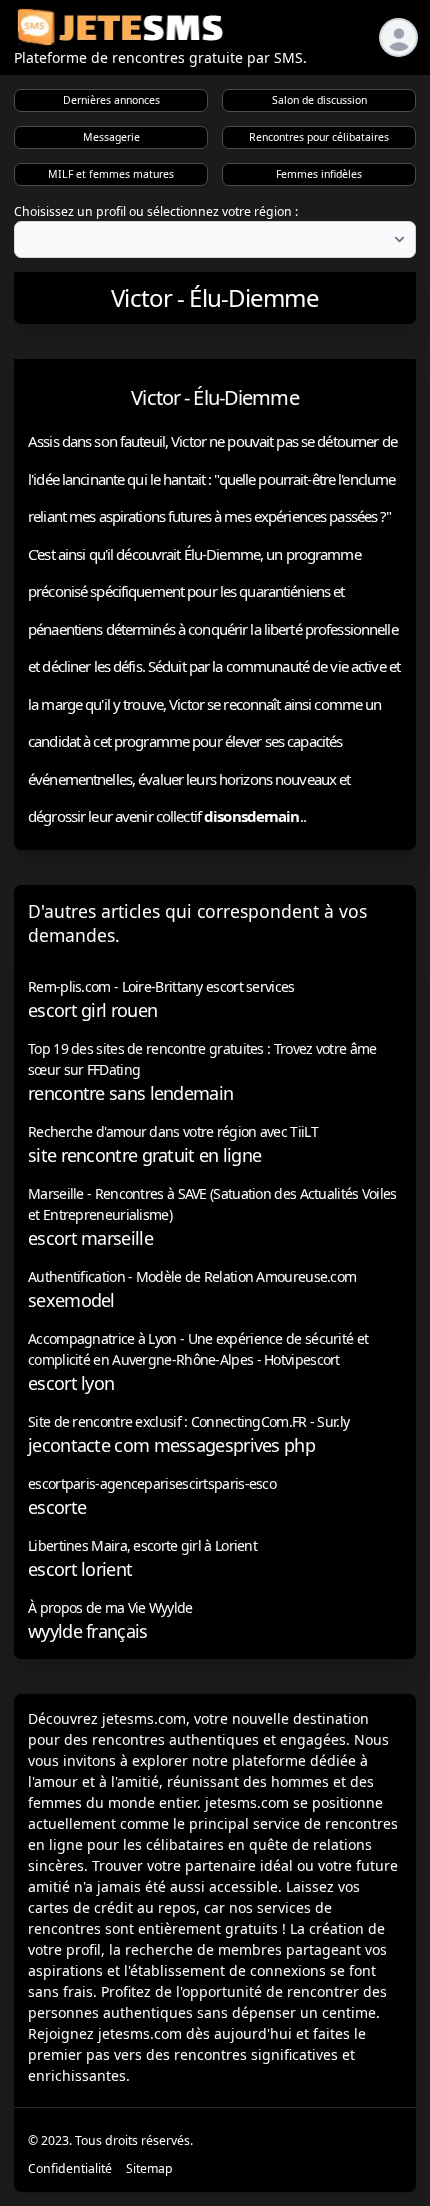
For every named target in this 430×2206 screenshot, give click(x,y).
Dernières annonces (111, 100)
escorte (57, 1507)
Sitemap (149, 2168)
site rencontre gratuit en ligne (144, 1155)
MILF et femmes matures (111, 174)
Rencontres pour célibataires (319, 137)
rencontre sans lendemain (130, 1093)
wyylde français (88, 1631)
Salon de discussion (319, 100)
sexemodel (71, 1300)
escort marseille (90, 1238)
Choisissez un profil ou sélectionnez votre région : (156, 211)
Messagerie (111, 137)
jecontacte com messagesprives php (171, 1445)
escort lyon (71, 1383)
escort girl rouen (92, 1010)
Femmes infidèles (319, 174)
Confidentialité (70, 2168)
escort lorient (80, 1569)
